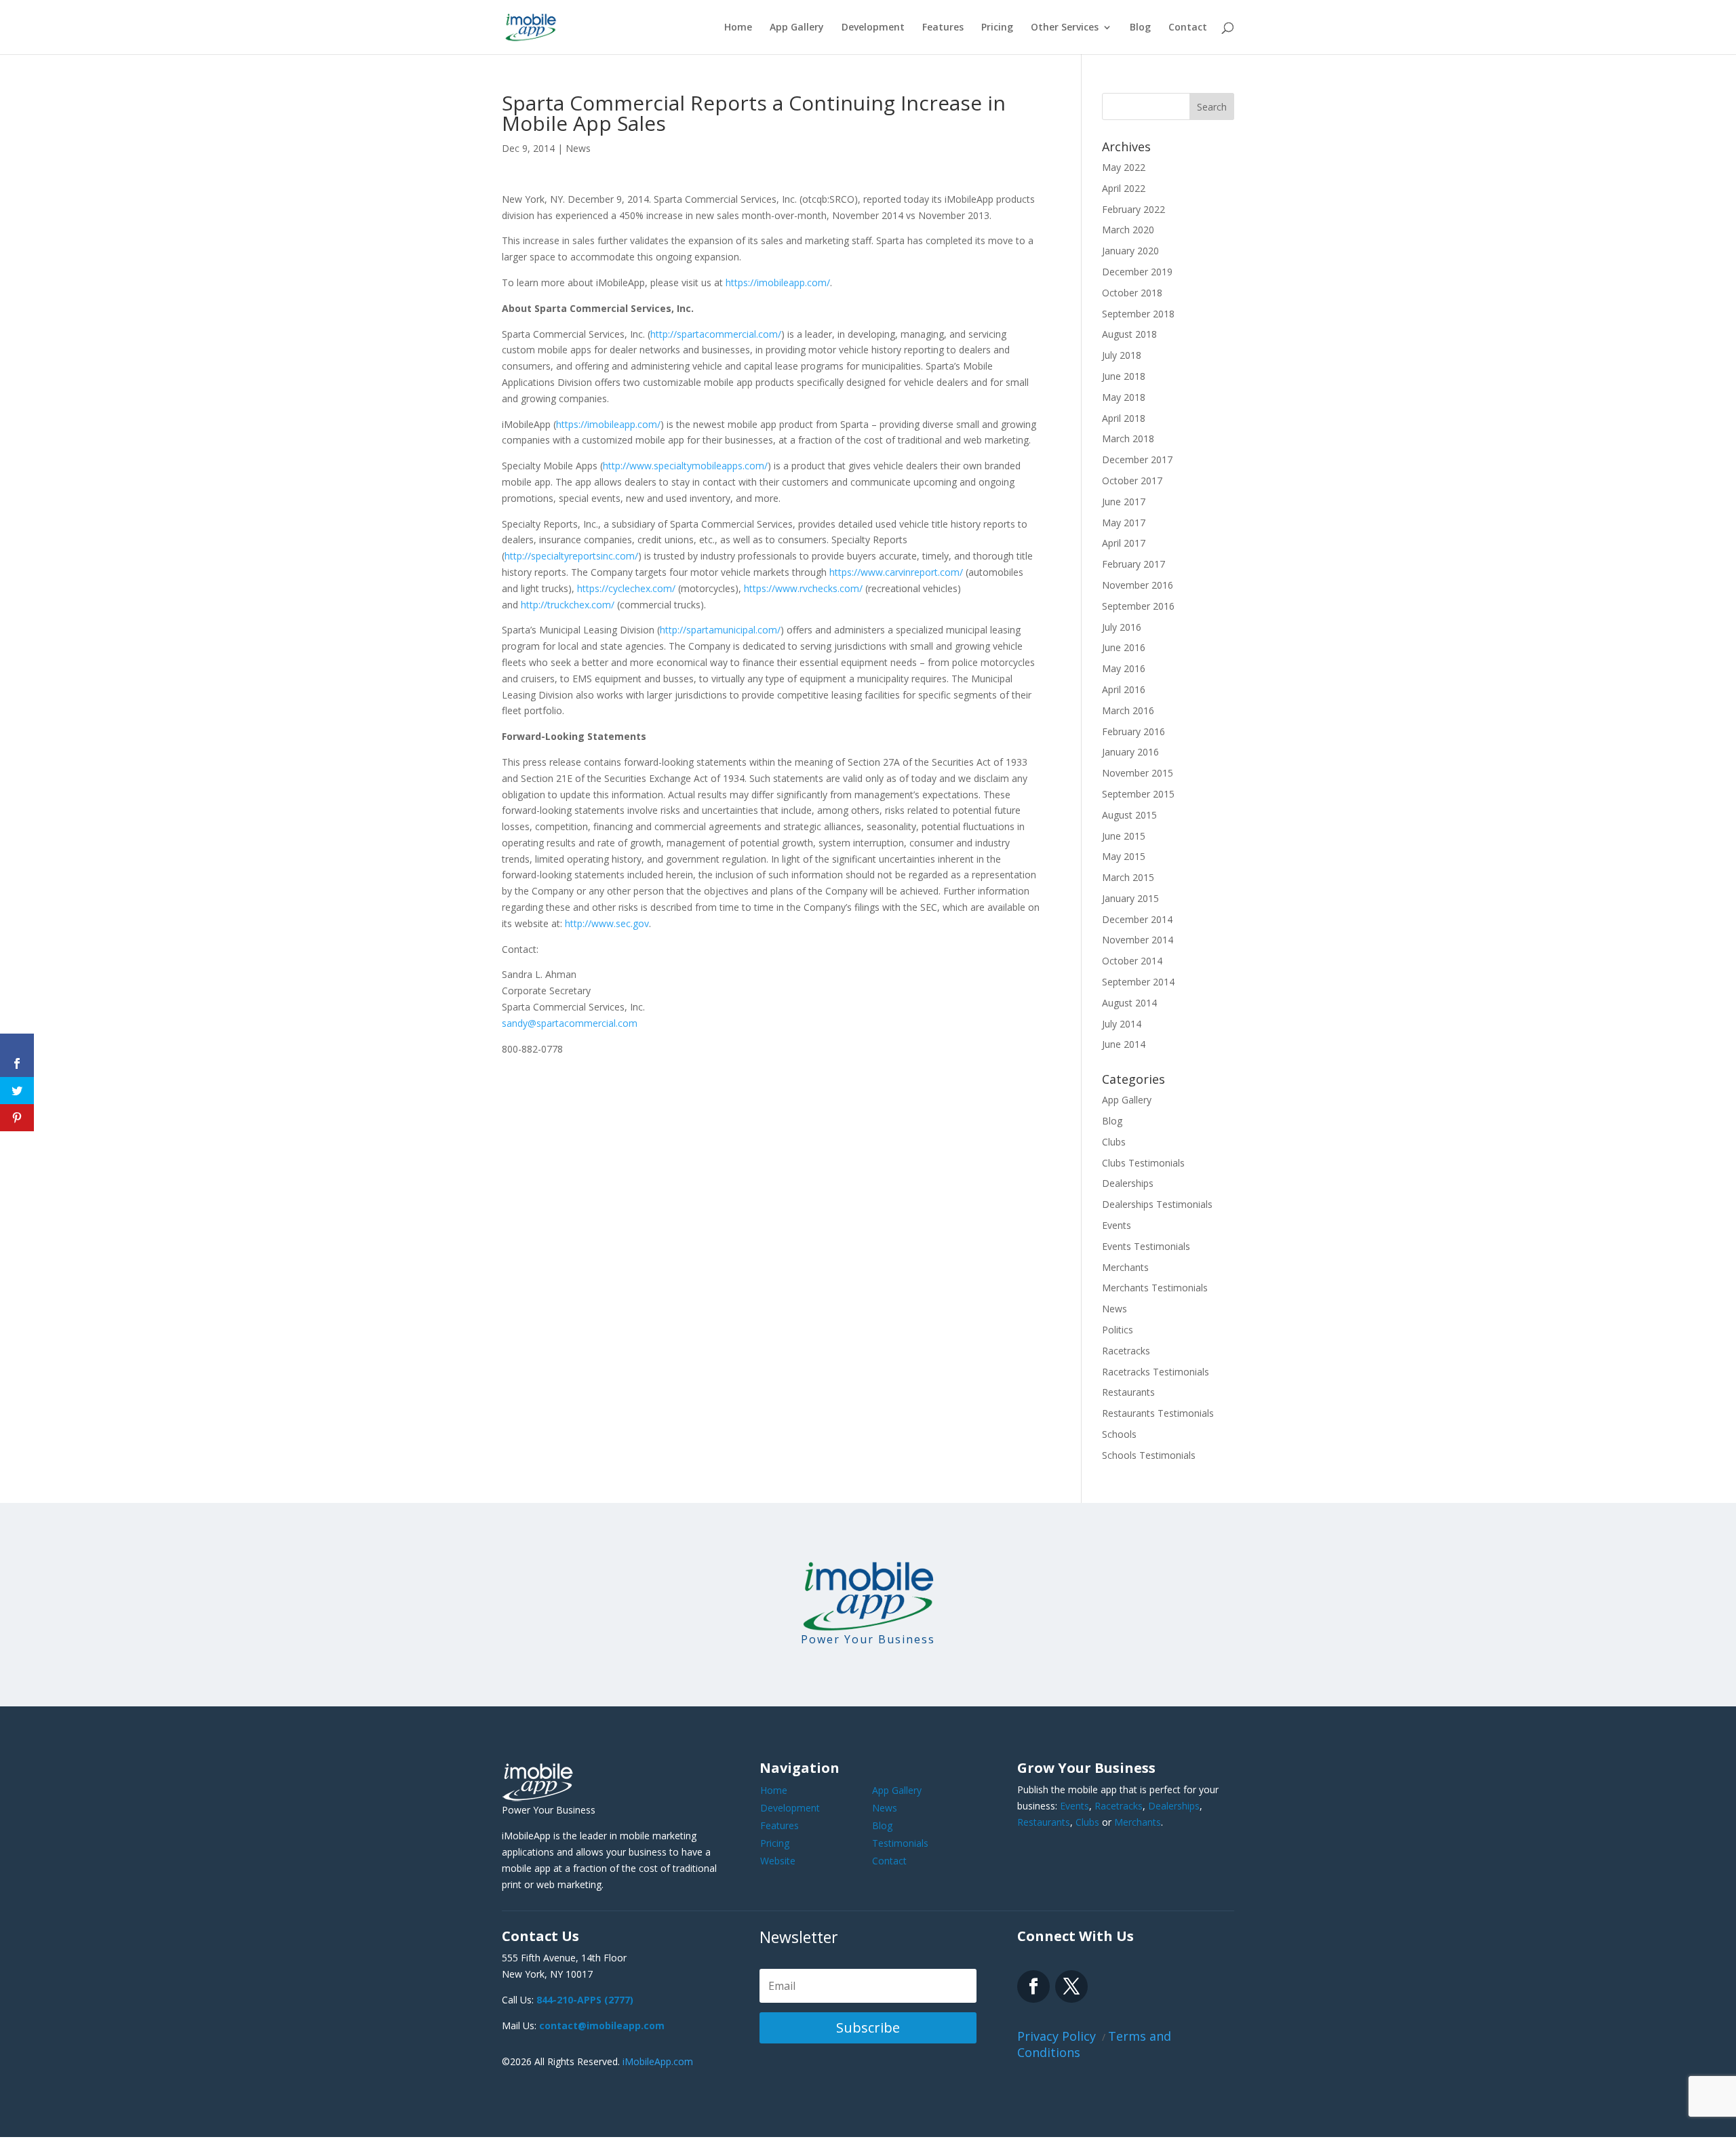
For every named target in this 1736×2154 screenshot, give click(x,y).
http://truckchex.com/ (568, 605)
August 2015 (1129, 815)
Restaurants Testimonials (1158, 1413)
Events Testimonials (1146, 1246)
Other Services (1065, 28)
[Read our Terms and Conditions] (17, 1025)
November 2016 (1138, 585)
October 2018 (1132, 293)
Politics (1118, 1330)
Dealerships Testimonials (1157, 1204)
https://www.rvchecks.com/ (803, 588)
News (578, 148)
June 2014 (1124, 1044)
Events (1117, 1225)
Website (778, 1861)
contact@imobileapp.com (602, 2025)
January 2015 (1130, 898)
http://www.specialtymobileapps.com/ (685, 466)
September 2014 (1138, 982)
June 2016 (1124, 647)
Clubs (1114, 1142)
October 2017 (1132, 481)
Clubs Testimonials (1143, 1163)
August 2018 (1129, 334)
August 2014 (1129, 1003)
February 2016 (1133, 731)
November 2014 (1138, 940)
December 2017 (1137, 459)
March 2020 (1128, 230)
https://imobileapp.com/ (778, 282)
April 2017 (1124, 543)
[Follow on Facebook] (1033, 1986)
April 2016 (1124, 689)
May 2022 (1124, 167)
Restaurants (1128, 1392)
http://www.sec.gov (607, 923)
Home (738, 28)
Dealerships (1128, 1183)
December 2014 (1137, 919)
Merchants (1125, 1267)
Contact (1188, 28)
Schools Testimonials (1149, 1455)
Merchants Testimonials (1155, 1288)
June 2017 (1124, 502)
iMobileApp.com (658, 2061)
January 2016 (1130, 752)
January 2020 (1130, 251)
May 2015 (1124, 856)
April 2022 (1124, 188)
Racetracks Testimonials (1156, 1372)
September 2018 (1138, 314)
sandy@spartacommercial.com (570, 1023)
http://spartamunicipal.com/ (720, 630)
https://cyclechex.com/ (626, 588)
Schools (1119, 1434)
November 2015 (1138, 773)
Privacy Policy (1058, 2036)
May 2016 (1124, 668)
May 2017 (1124, 523)
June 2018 (1124, 376)
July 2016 (1122, 627)
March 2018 (1128, 438)
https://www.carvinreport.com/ (896, 572)
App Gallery (797, 28)
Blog (1140, 28)
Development (873, 28)
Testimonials (900, 1843)
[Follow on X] (1071, 1986)
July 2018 (1122, 355)
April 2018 (1124, 418)
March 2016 (1128, 710)
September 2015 (1138, 794)
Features (943, 28)
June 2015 (1124, 836)
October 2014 (1132, 961)
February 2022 (1133, 209)
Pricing (997, 28)
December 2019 (1137, 272)
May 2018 (1124, 397)
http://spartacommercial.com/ (716, 334)
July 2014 (1122, 1024)
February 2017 (1133, 564)
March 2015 (1128, 877)
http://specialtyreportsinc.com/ (571, 556)
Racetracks (1126, 1351)
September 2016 (1138, 606)
